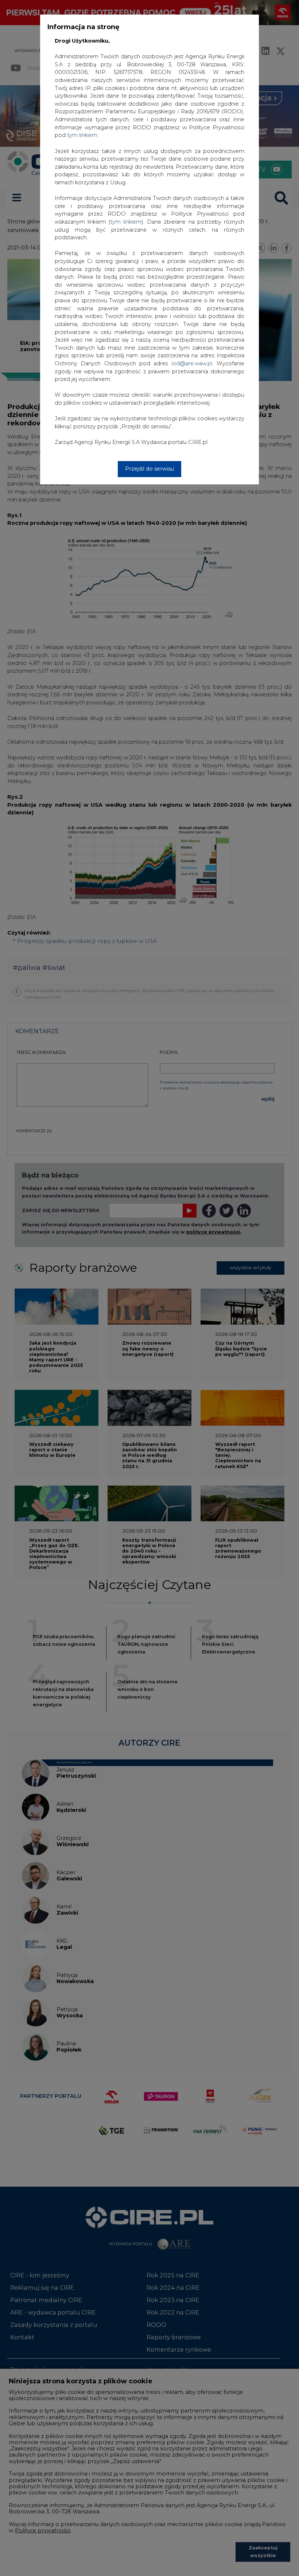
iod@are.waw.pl (192, 363)
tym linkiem (126, 222)
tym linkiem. (83, 135)
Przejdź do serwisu (149, 469)
